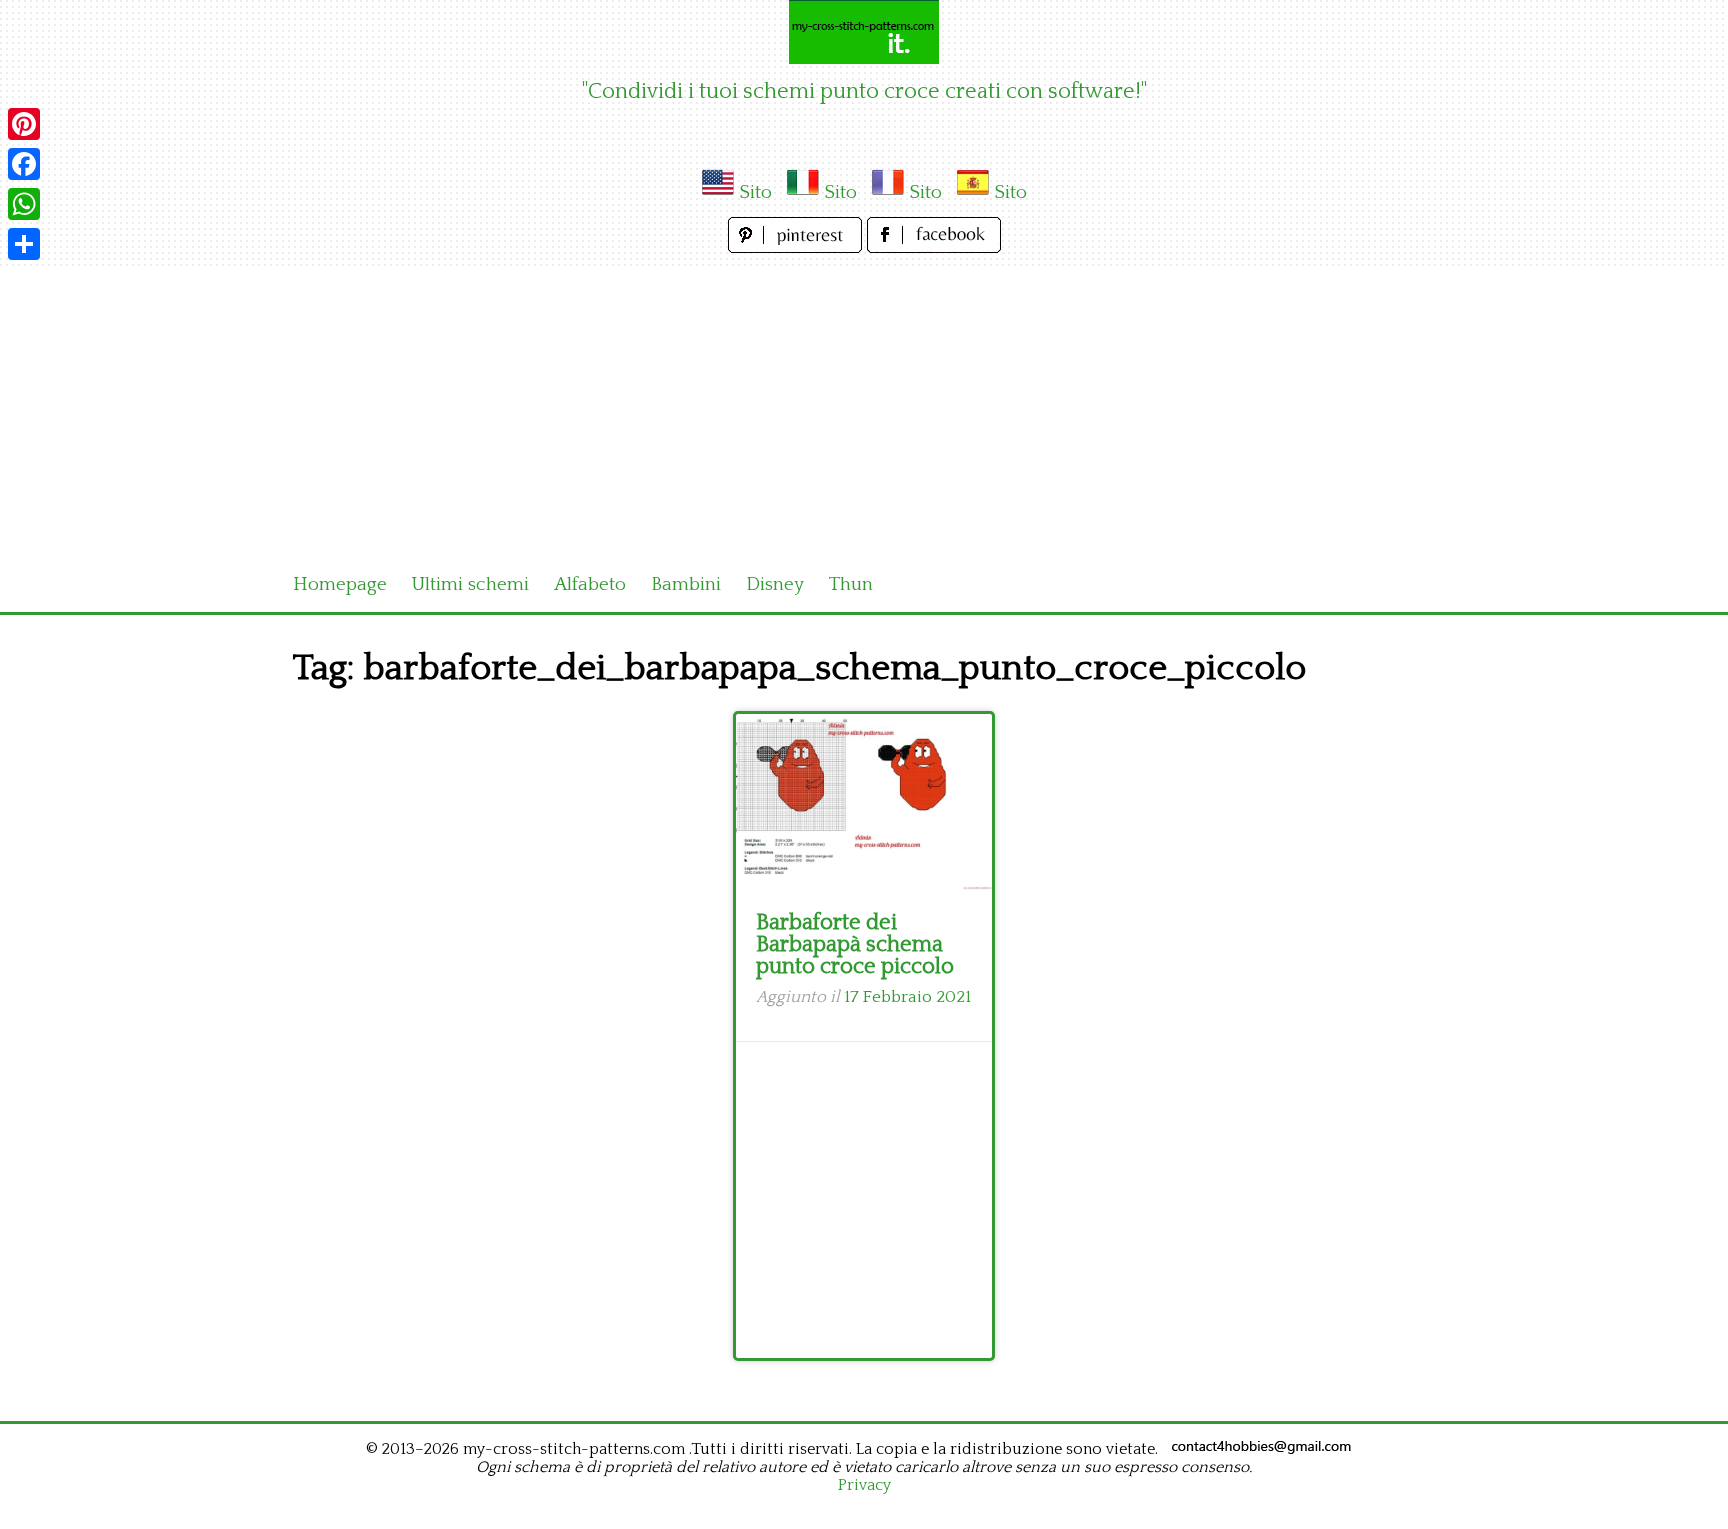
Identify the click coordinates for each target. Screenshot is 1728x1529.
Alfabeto (590, 584)
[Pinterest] (24, 124)
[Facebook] (24, 164)
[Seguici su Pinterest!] (797, 247)
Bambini (686, 584)
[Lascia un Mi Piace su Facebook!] (934, 247)
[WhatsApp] (24, 204)
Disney (775, 584)
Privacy (864, 1485)
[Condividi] (24, 244)
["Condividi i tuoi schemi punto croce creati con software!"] (864, 32)
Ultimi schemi (470, 584)
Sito (755, 192)
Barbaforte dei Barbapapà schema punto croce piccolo (855, 944)
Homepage (340, 584)
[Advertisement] (864, 408)
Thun (851, 584)
